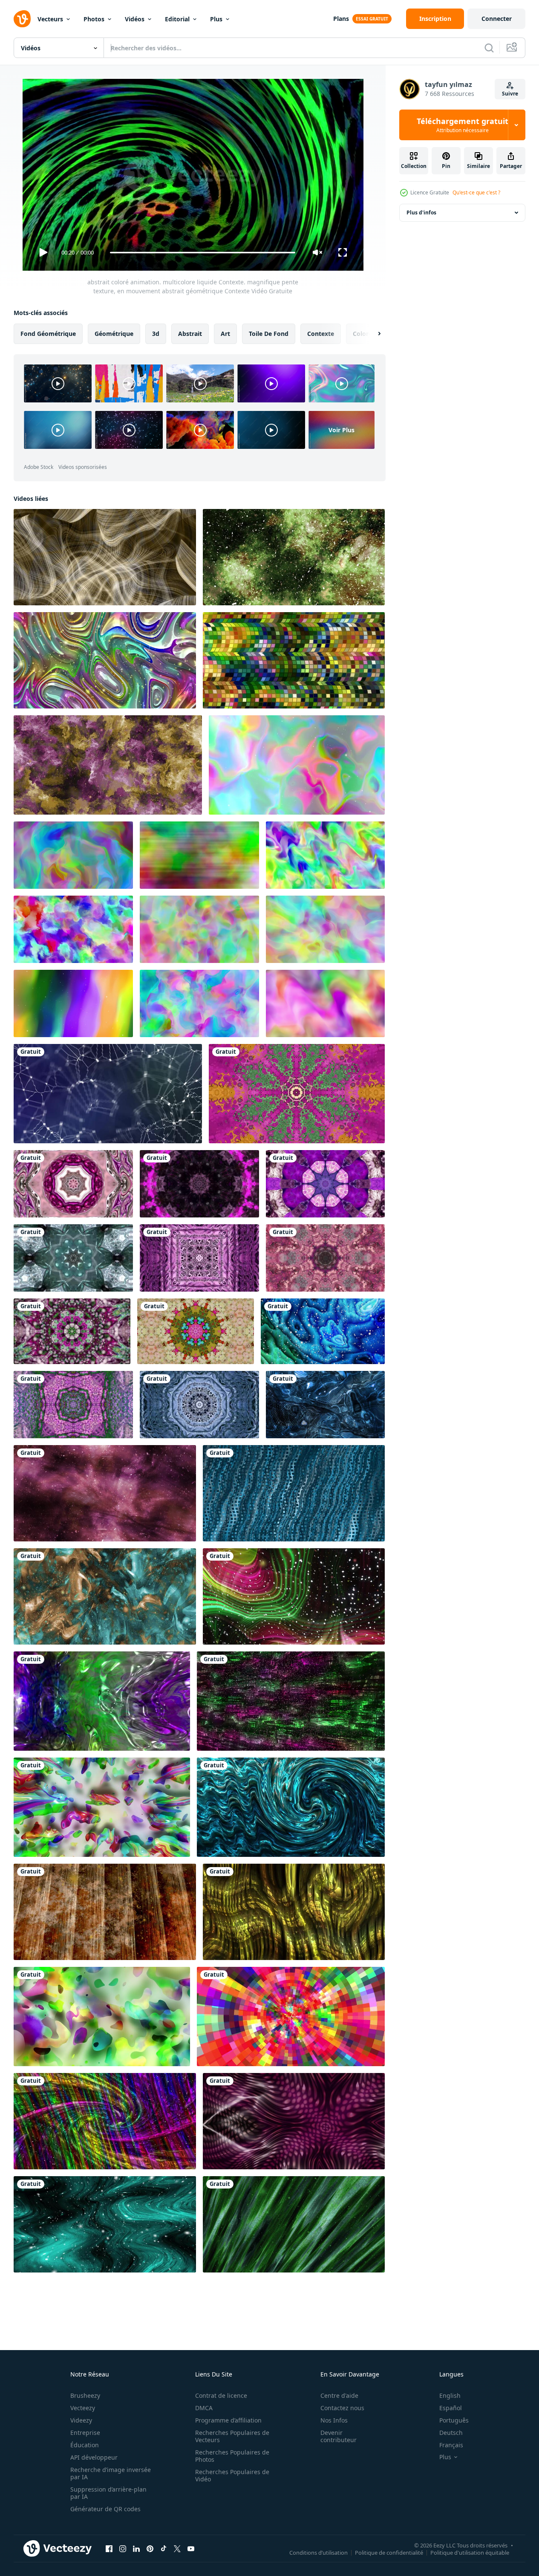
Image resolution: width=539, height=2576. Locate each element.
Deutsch (451, 2433)
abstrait (190, 334)
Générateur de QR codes (105, 2509)
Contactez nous (342, 2408)
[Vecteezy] (22, 19)
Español (451, 2408)
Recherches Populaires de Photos (232, 2456)
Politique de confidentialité (389, 2552)
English (450, 2395)
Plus (216, 19)
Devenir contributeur (339, 2436)
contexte (321, 334)
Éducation (85, 2445)
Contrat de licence (221, 2395)
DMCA (204, 2408)
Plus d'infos (421, 212)
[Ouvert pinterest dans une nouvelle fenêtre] (150, 2548)
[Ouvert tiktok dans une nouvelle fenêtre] (164, 2548)
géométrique (114, 334)
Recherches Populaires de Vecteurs (232, 2436)
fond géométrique (48, 334)
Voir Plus (342, 430)
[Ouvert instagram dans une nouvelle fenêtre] (123, 2548)
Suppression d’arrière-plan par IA (108, 2493)
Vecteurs (50, 19)
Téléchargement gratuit (463, 125)
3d (156, 334)
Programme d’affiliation (228, 2420)
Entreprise (85, 2433)
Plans (341, 19)
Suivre (510, 94)
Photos (94, 19)
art (225, 334)
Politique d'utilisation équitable (470, 2552)
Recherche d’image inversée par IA (111, 2473)
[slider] (202, 253)
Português (454, 2420)
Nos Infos (334, 2420)
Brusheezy (85, 2395)
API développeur (94, 2457)
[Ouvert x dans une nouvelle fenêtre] (177, 2548)
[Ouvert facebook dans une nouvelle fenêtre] (109, 2548)
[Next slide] (372, 334)
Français (451, 2445)
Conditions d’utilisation (318, 2552)
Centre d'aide (339, 2395)
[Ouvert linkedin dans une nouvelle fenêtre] (136, 2548)
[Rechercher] (489, 48)
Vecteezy (83, 2408)
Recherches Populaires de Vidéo (232, 2475)
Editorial (177, 19)
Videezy (81, 2420)
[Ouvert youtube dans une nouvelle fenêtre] (191, 2548)
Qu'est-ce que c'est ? (476, 192)
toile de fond (269, 334)
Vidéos (135, 19)
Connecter (497, 19)
